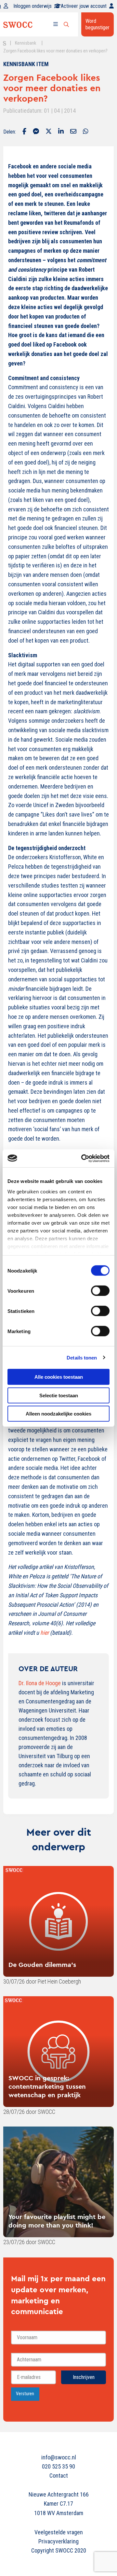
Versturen (25, 2394)
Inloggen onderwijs (32, 6)
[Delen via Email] (73, 132)
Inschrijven (84, 2377)
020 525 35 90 (58, 2466)
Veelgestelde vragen (59, 2532)
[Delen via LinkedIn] (61, 132)
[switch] (100, 1291)
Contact (59, 2476)
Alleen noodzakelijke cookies (58, 1414)
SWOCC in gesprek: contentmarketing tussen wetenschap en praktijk (47, 2086)
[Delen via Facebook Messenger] (36, 132)
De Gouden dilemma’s (42, 1964)
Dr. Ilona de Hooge (40, 1683)
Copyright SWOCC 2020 (59, 2550)
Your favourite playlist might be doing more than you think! (57, 2221)
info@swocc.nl (59, 2457)
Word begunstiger (97, 24)
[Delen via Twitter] (49, 132)
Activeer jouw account (84, 6)
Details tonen (82, 1357)
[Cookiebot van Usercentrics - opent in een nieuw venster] (83, 1158)
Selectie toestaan (59, 1395)
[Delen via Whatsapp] (86, 132)
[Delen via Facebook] (24, 132)
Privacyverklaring (58, 2541)
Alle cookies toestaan (59, 1377)
